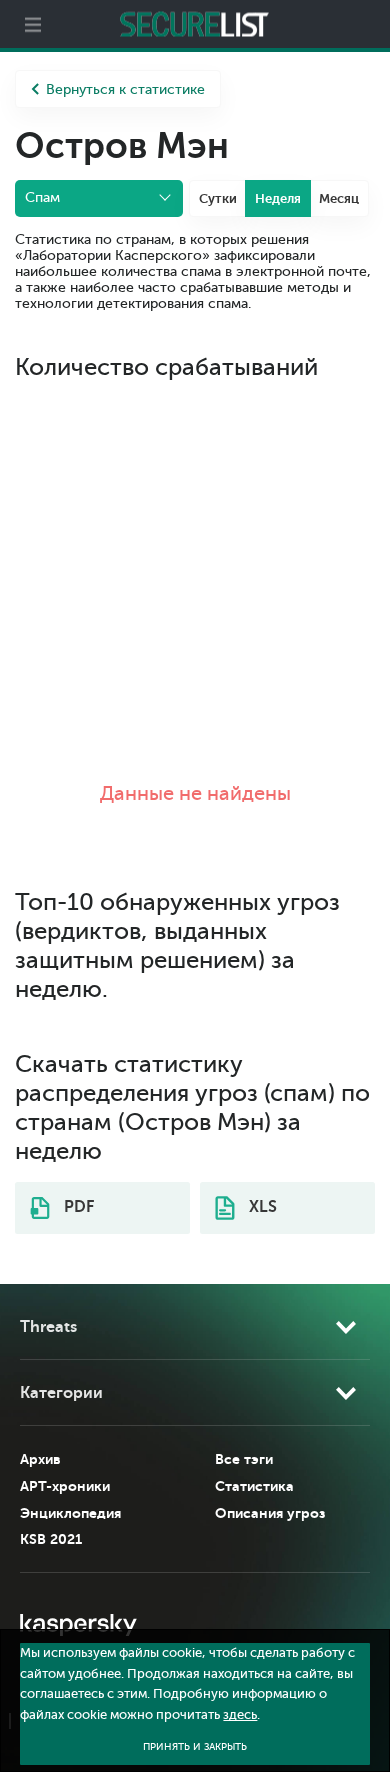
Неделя (278, 198)
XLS (261, 1207)
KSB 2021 (51, 1539)
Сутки (218, 198)
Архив (40, 1459)
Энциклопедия (70, 1513)
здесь (240, 1715)
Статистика (254, 1486)
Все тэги (244, 1459)
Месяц (339, 198)
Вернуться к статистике (125, 89)
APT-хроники (65, 1486)
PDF (77, 1207)
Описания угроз (270, 1513)
